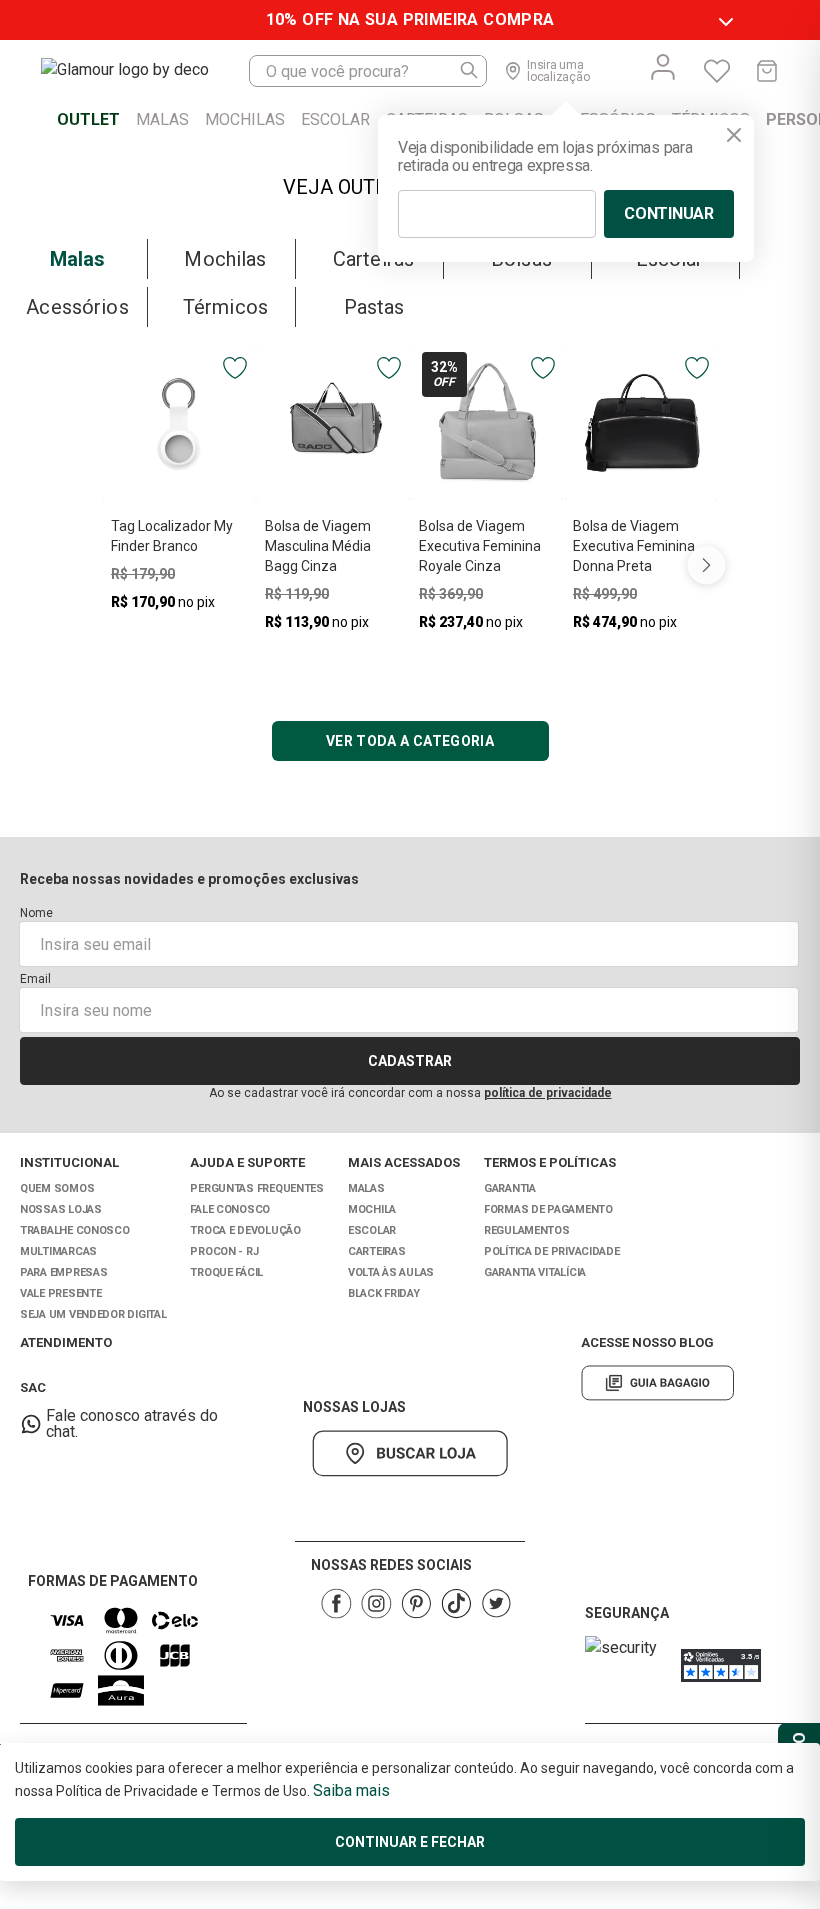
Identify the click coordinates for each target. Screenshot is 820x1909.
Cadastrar (410, 1061)
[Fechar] (734, 135)
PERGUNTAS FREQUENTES (257, 1188)
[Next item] (706, 564)
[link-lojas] (410, 1453)
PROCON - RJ (224, 1251)
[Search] (470, 71)
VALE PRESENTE (60, 1293)
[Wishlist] (717, 71)
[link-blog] (657, 1383)
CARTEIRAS (377, 1251)
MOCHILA (372, 1209)
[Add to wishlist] (235, 368)
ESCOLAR (372, 1230)
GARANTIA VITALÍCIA (535, 1272)
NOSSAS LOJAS (61, 1209)
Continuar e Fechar (410, 1842)
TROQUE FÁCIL (226, 1272)
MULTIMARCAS (58, 1251)
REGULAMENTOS (527, 1230)
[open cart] (767, 71)
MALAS (366, 1188)
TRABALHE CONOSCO (75, 1230)
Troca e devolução (245, 1230)
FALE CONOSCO (230, 1209)
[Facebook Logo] (336, 1603)
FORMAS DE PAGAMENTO (548, 1209)
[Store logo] (145, 71)
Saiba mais (351, 1790)
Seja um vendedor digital (93, 1314)
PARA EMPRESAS (63, 1272)
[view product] (179, 424)
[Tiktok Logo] (456, 1603)
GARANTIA (510, 1188)
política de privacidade (548, 1093)
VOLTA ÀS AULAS (391, 1272)
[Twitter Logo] (496, 1603)
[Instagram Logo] (376, 1603)
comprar (179, 635)
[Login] (663, 67)
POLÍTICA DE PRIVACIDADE (552, 1251)
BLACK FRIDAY (384, 1293)
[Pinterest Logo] (416, 1603)
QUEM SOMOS (57, 1188)
